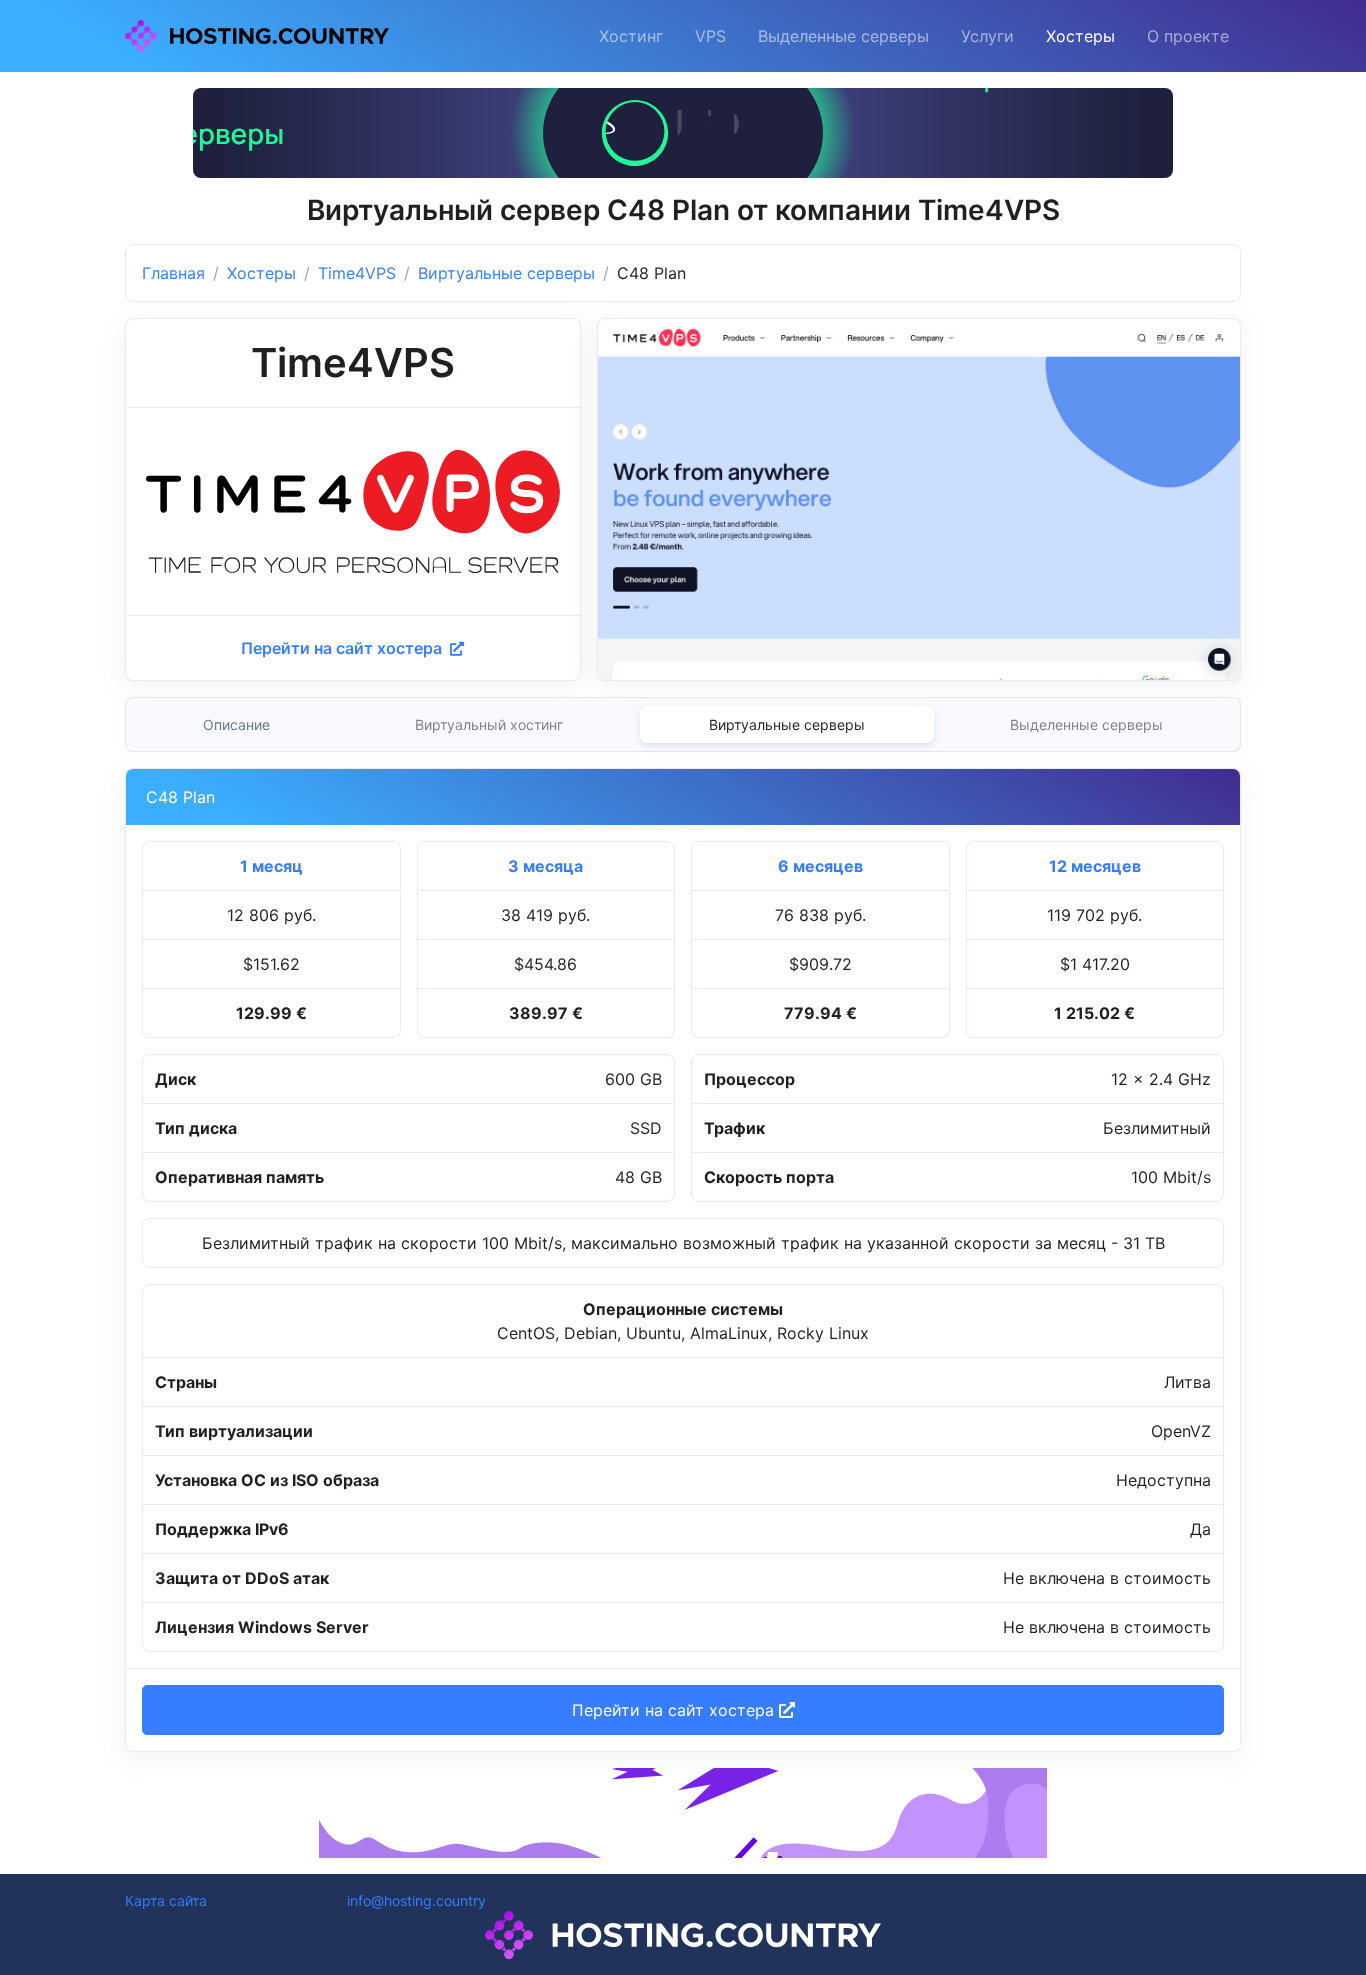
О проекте (1188, 36)
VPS (710, 36)
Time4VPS (357, 273)
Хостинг (631, 36)
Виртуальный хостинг (489, 724)
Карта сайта (166, 1900)
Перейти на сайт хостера (343, 648)
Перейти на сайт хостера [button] (675, 1710)
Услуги (987, 36)
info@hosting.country (416, 1900)
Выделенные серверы (843, 36)
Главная (173, 273)
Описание (236, 724)
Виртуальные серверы (506, 273)
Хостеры (1080, 36)
